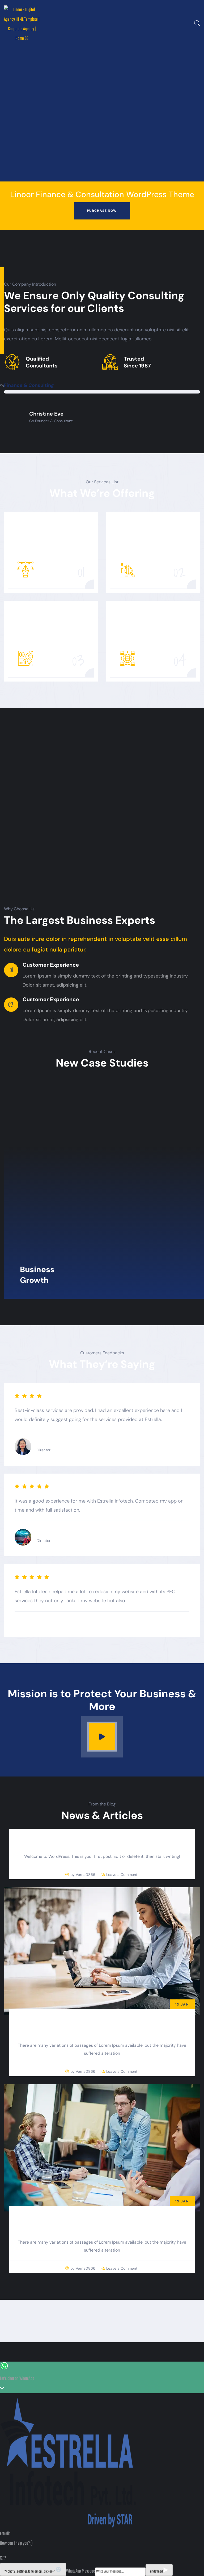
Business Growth (37, 1275)
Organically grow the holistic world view (102, 2223)
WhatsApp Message (81, 2571)
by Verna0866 (83, 1875)
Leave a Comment (122, 1873)
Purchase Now (102, 211)
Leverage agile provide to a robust (102, 2026)
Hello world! (102, 1841)
